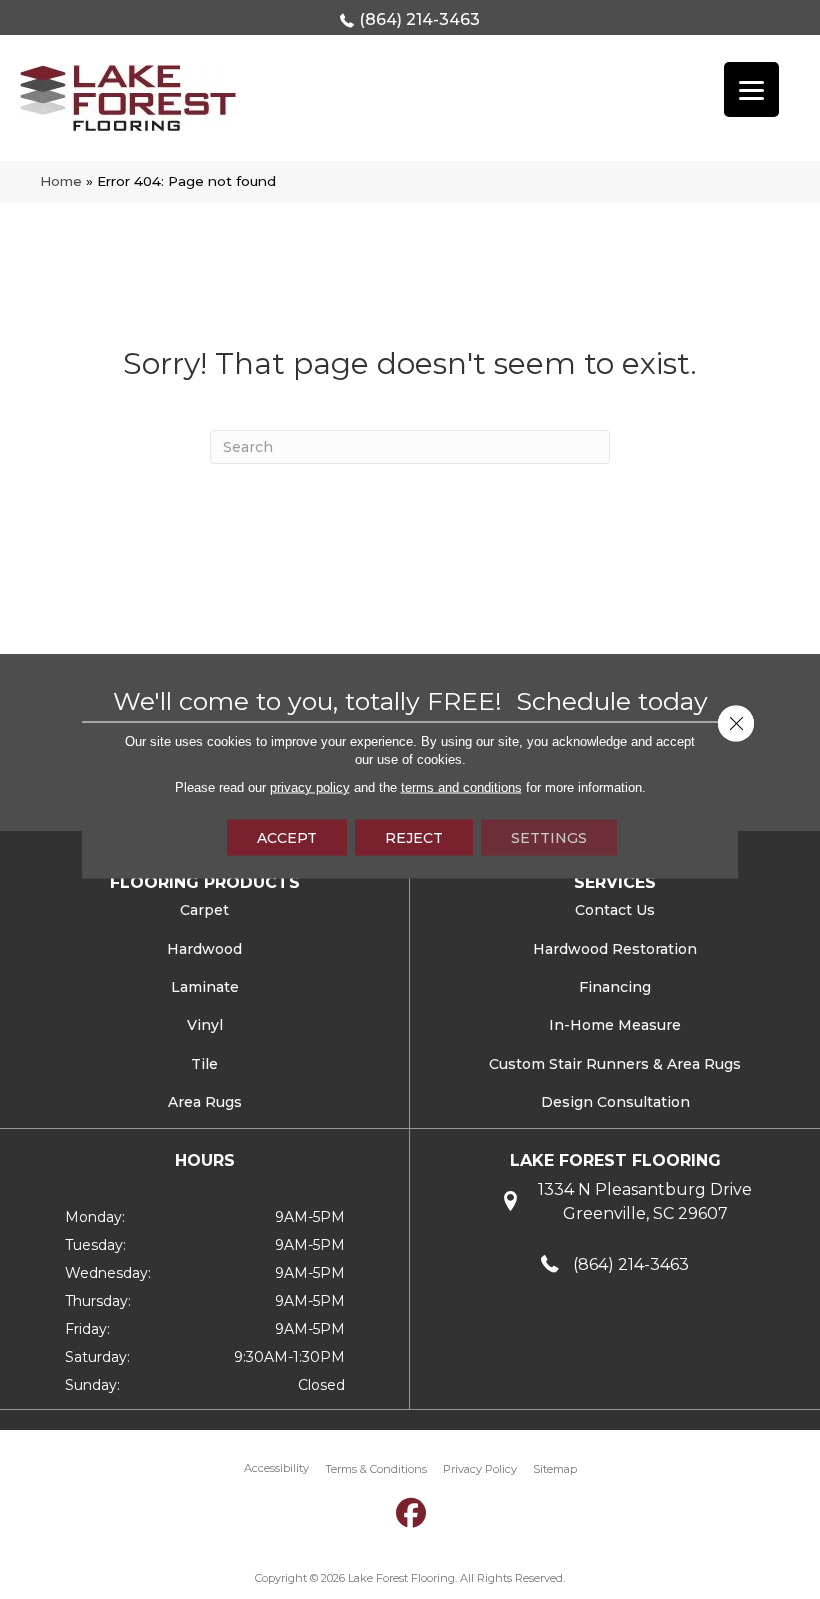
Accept (287, 837)
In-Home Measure (615, 1025)
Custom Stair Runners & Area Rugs (615, 1064)
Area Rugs (205, 1102)
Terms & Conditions (376, 1469)
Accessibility (276, 1468)
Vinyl (205, 1025)
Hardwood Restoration (615, 949)
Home (61, 181)
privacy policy (310, 786)
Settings (549, 837)
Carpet (204, 910)
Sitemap (555, 1469)
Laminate (205, 987)
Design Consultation (615, 1102)
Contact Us (615, 910)
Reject (414, 837)
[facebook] (412, 1513)
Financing (615, 987)
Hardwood (204, 949)
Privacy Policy (480, 1469)
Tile (204, 1064)
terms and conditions (461, 786)
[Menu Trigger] (751, 89)
